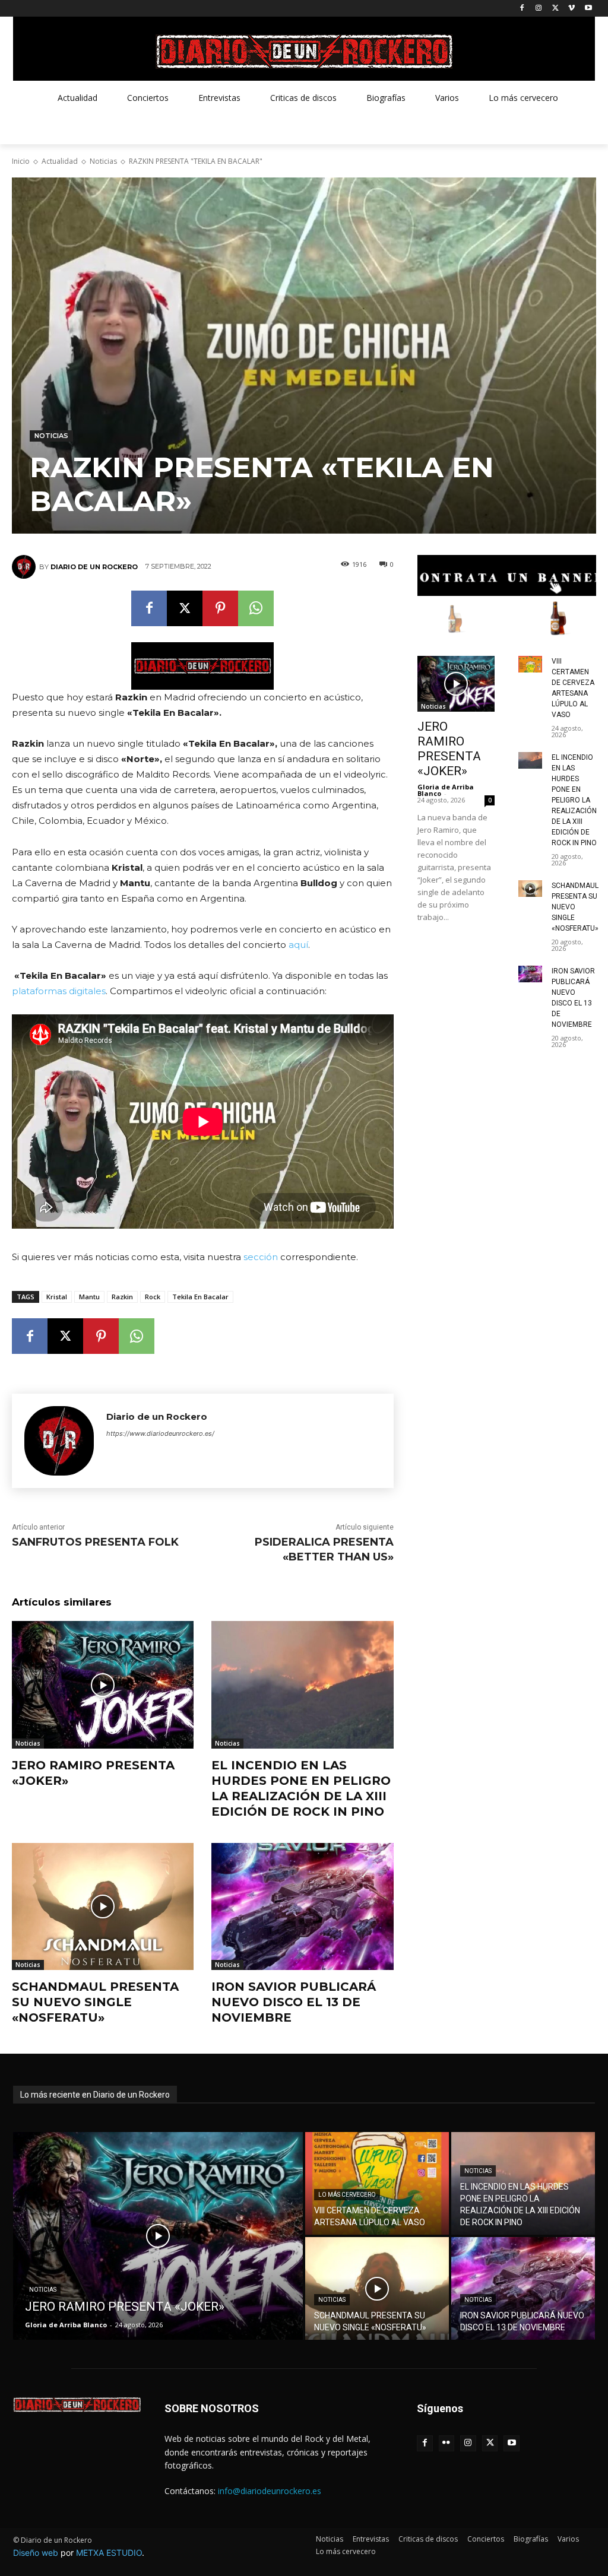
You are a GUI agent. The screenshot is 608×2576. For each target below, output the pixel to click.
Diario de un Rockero (94, 567)
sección (261, 1257)
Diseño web (36, 2553)
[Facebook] (522, 9)
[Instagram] (539, 9)
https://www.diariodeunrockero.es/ (160, 1433)
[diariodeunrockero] (304, 52)
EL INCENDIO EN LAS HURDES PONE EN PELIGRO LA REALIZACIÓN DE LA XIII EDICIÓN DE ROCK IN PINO (301, 1788)
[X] (555, 9)
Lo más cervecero (347, 2195)
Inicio (21, 161)
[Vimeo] (571, 9)
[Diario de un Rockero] (26, 567)
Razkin (122, 1297)
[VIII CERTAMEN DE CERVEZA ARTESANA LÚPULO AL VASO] (530, 664)
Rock (153, 1297)
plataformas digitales (59, 991)
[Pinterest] (220, 608)
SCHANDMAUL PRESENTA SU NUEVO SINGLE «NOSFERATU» (95, 2002)
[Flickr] (447, 2443)
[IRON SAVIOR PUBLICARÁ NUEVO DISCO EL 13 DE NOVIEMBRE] (302, 1906)
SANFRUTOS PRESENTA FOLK (95, 1542)
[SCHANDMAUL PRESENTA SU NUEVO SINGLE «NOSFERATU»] (103, 1906)
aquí (298, 945)
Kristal (57, 1297)
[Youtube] (588, 9)
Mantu (89, 1297)
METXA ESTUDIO (109, 2553)
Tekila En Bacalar (200, 1297)
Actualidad (60, 161)
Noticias (103, 161)
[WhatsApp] (256, 608)
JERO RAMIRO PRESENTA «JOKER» (449, 749)
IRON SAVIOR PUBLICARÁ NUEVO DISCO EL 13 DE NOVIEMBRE (294, 2002)
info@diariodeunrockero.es (270, 2491)
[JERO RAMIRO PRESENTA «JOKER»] (103, 1684)
